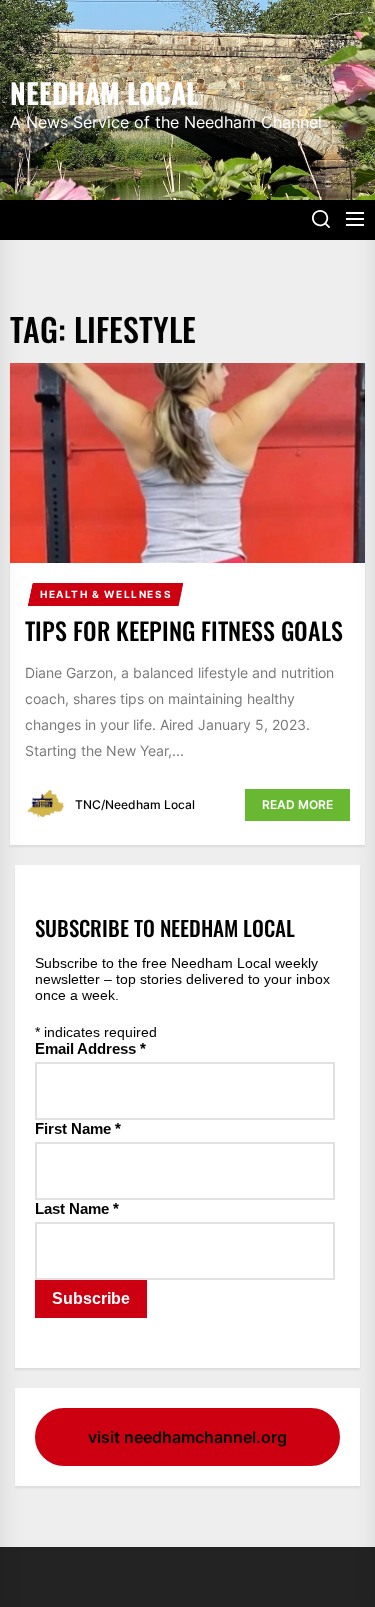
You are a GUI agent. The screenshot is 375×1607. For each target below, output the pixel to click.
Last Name (77, 1208)
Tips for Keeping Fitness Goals (184, 630)
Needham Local (104, 91)
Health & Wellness (106, 594)
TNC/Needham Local (135, 804)
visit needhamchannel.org (187, 1437)
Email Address (90, 1048)
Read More (297, 804)
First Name (78, 1128)
